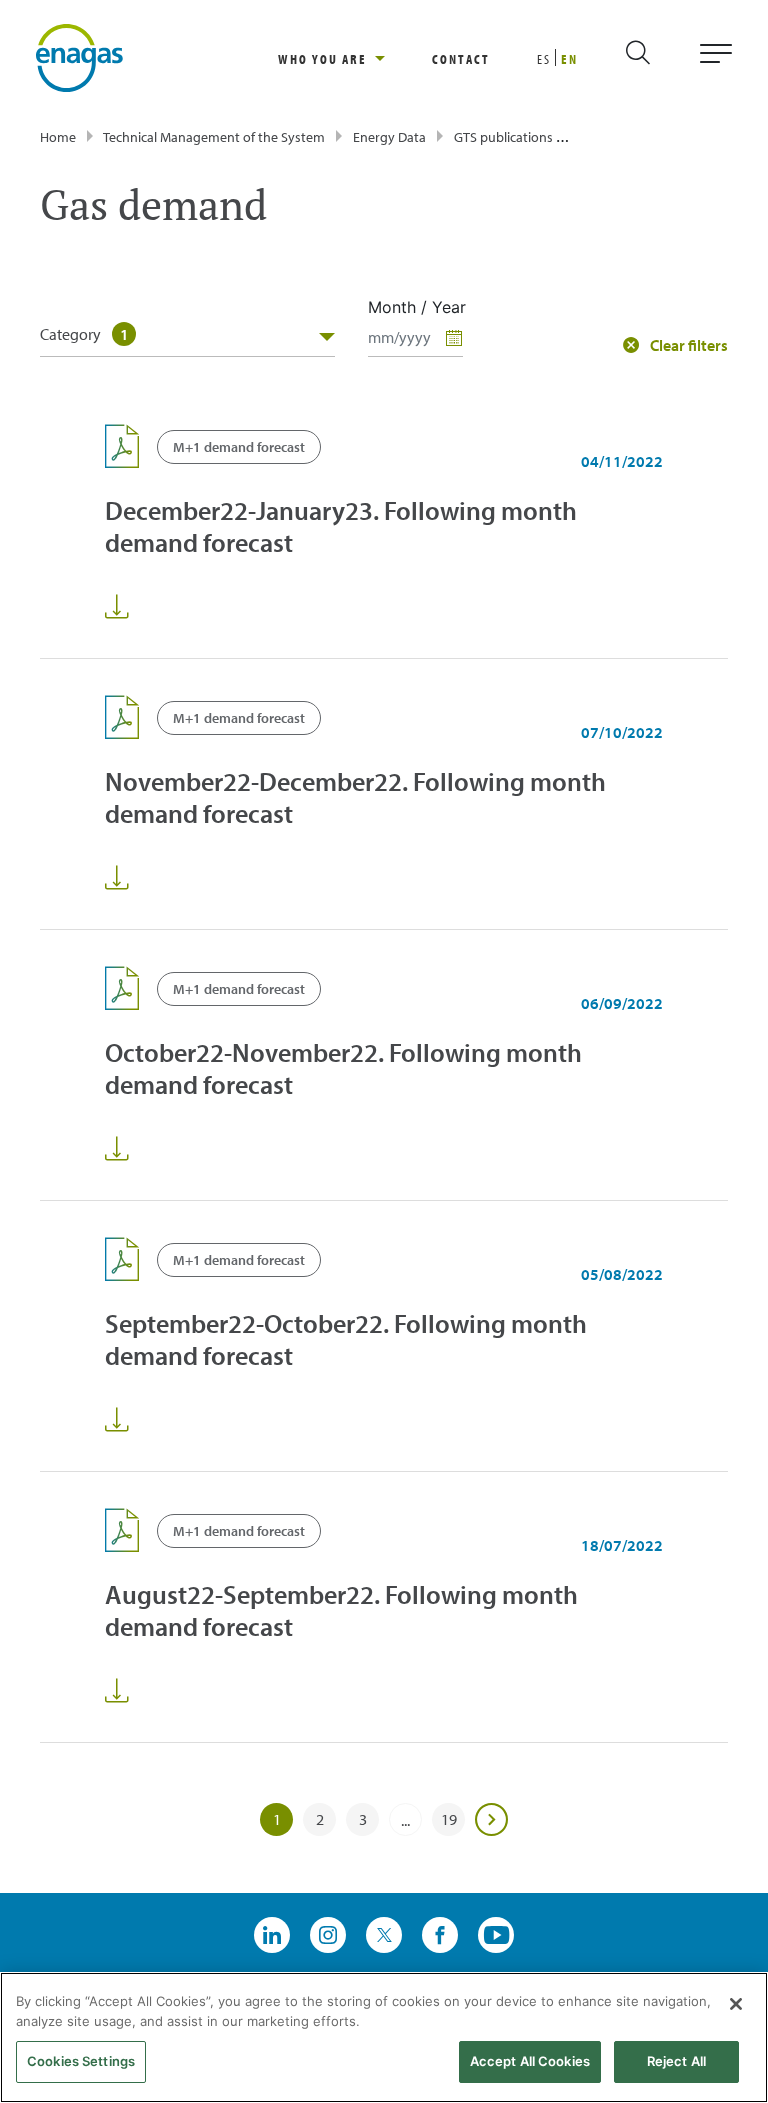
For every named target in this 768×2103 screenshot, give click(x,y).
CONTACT (461, 59)
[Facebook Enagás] (440, 1935)
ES (544, 59)
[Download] (117, 607)
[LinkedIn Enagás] (272, 1935)
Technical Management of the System (214, 137)
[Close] (736, 2004)
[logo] (79, 56)
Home (58, 137)
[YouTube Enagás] (496, 1935)
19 (449, 1819)
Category (84, 334)
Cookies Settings (81, 2061)
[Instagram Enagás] (328, 1935)
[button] (675, 344)
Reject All (676, 2061)
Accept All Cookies (530, 2061)
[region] (355, 58)
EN (569, 59)
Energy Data (389, 137)
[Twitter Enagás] (384, 1935)
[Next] (491, 1820)
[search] (655, 58)
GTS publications (503, 137)
